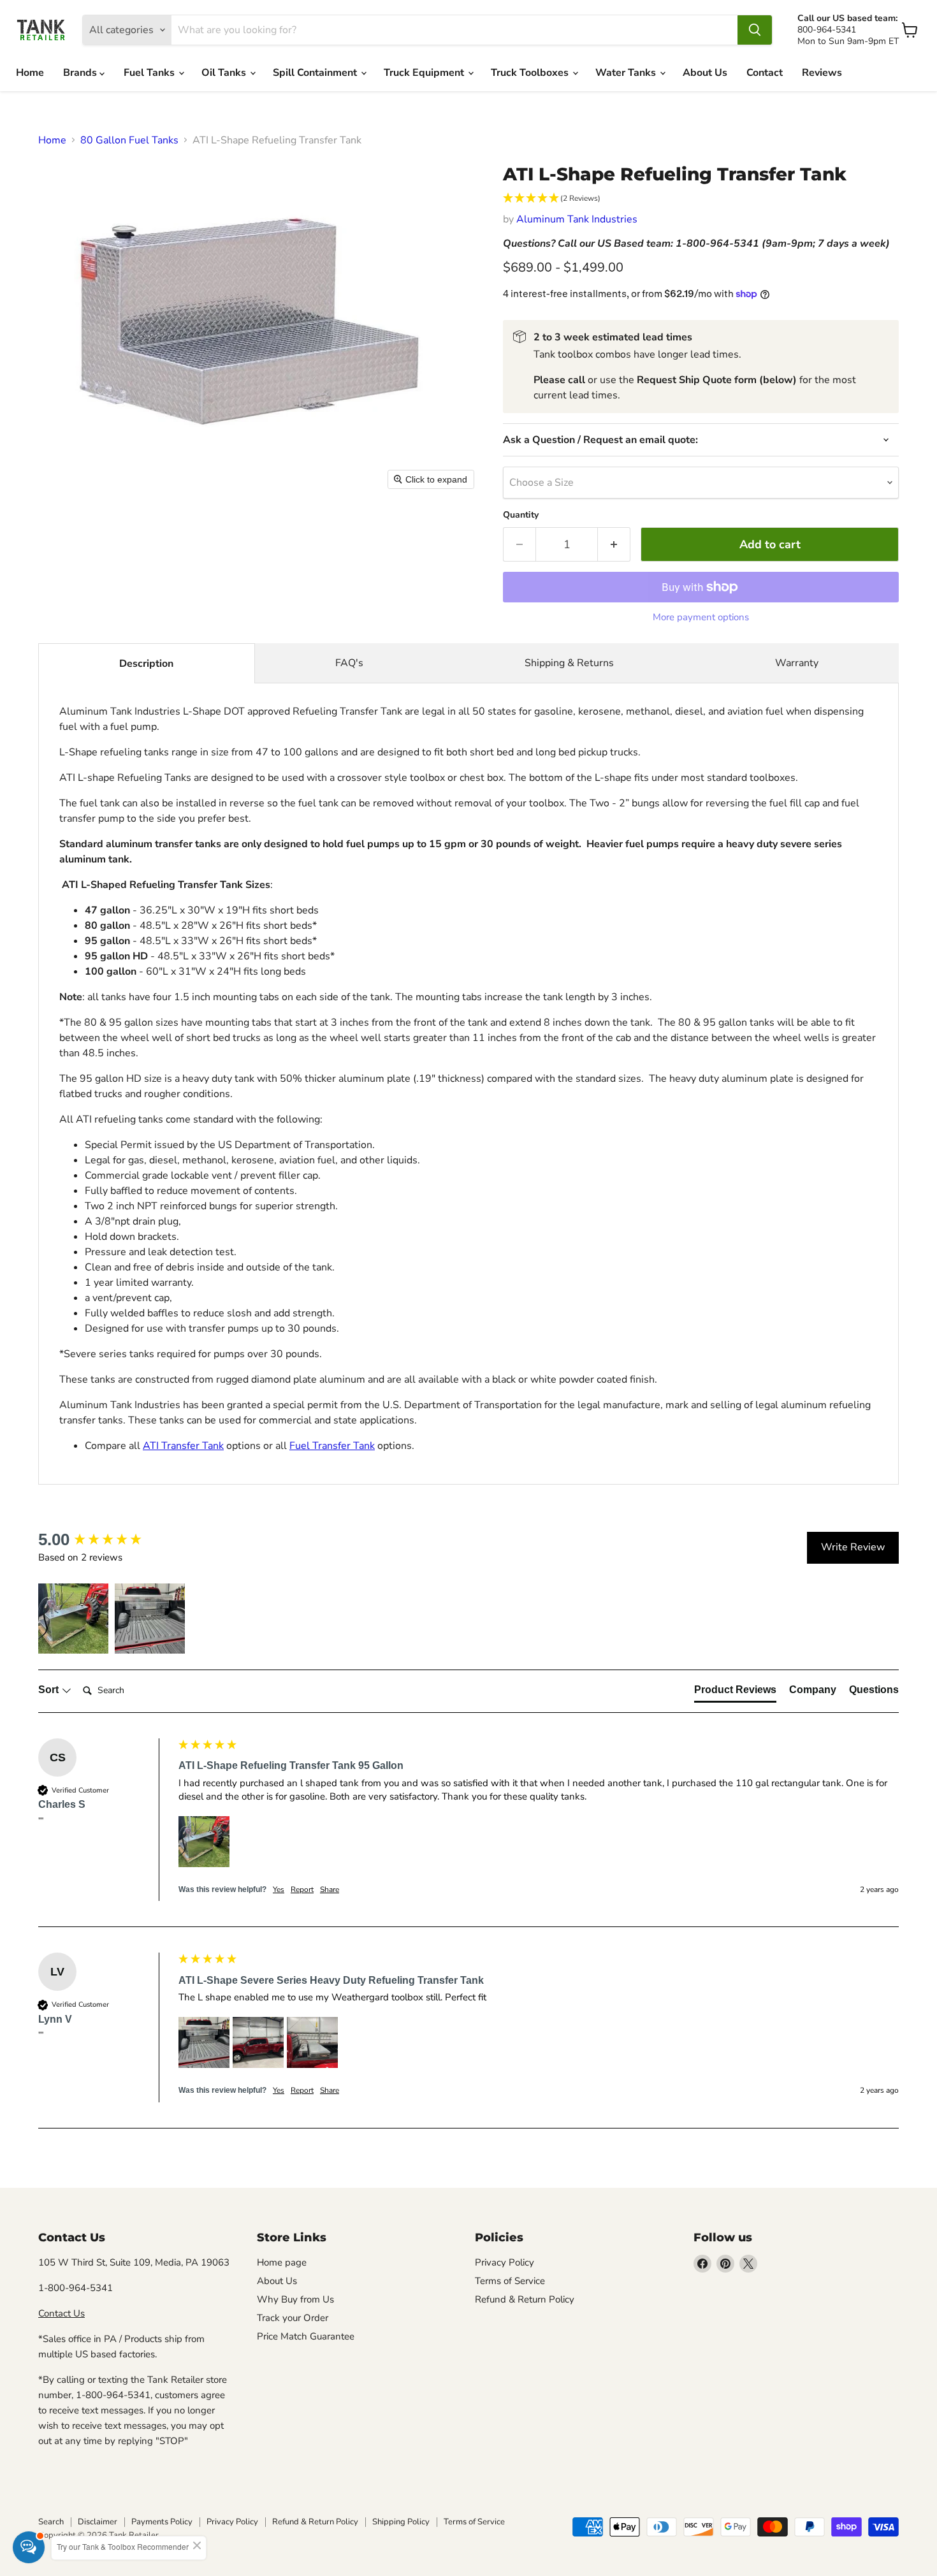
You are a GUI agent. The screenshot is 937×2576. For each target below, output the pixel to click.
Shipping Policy (401, 2522)
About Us (705, 73)
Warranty (797, 663)
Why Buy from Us (295, 2299)
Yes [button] (279, 1889)
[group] (105, 1539)
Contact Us (62, 2313)
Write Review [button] (853, 1547)
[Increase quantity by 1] (614, 545)
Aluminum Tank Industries (577, 219)
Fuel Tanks (150, 73)
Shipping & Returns (569, 663)
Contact (765, 73)
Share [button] (330, 1889)
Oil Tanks (225, 73)
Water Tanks (627, 73)
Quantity (521, 515)
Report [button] (302, 1889)
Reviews (822, 73)
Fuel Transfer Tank (332, 1446)
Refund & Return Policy (525, 2299)
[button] (701, 199)
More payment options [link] (701, 617)
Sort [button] (50, 1690)
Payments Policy (162, 2522)
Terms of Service (510, 2281)
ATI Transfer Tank (183, 1446)
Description (146, 664)
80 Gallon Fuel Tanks (129, 140)
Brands (81, 73)
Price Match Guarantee (306, 2336)
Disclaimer (98, 2522)
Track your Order (293, 2318)
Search (51, 2522)
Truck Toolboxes (531, 73)
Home (30, 73)
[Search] (755, 30)
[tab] (735, 1692)
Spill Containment (316, 73)
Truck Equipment (425, 73)
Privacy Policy (505, 2262)
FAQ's (349, 663)
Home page (282, 2262)
